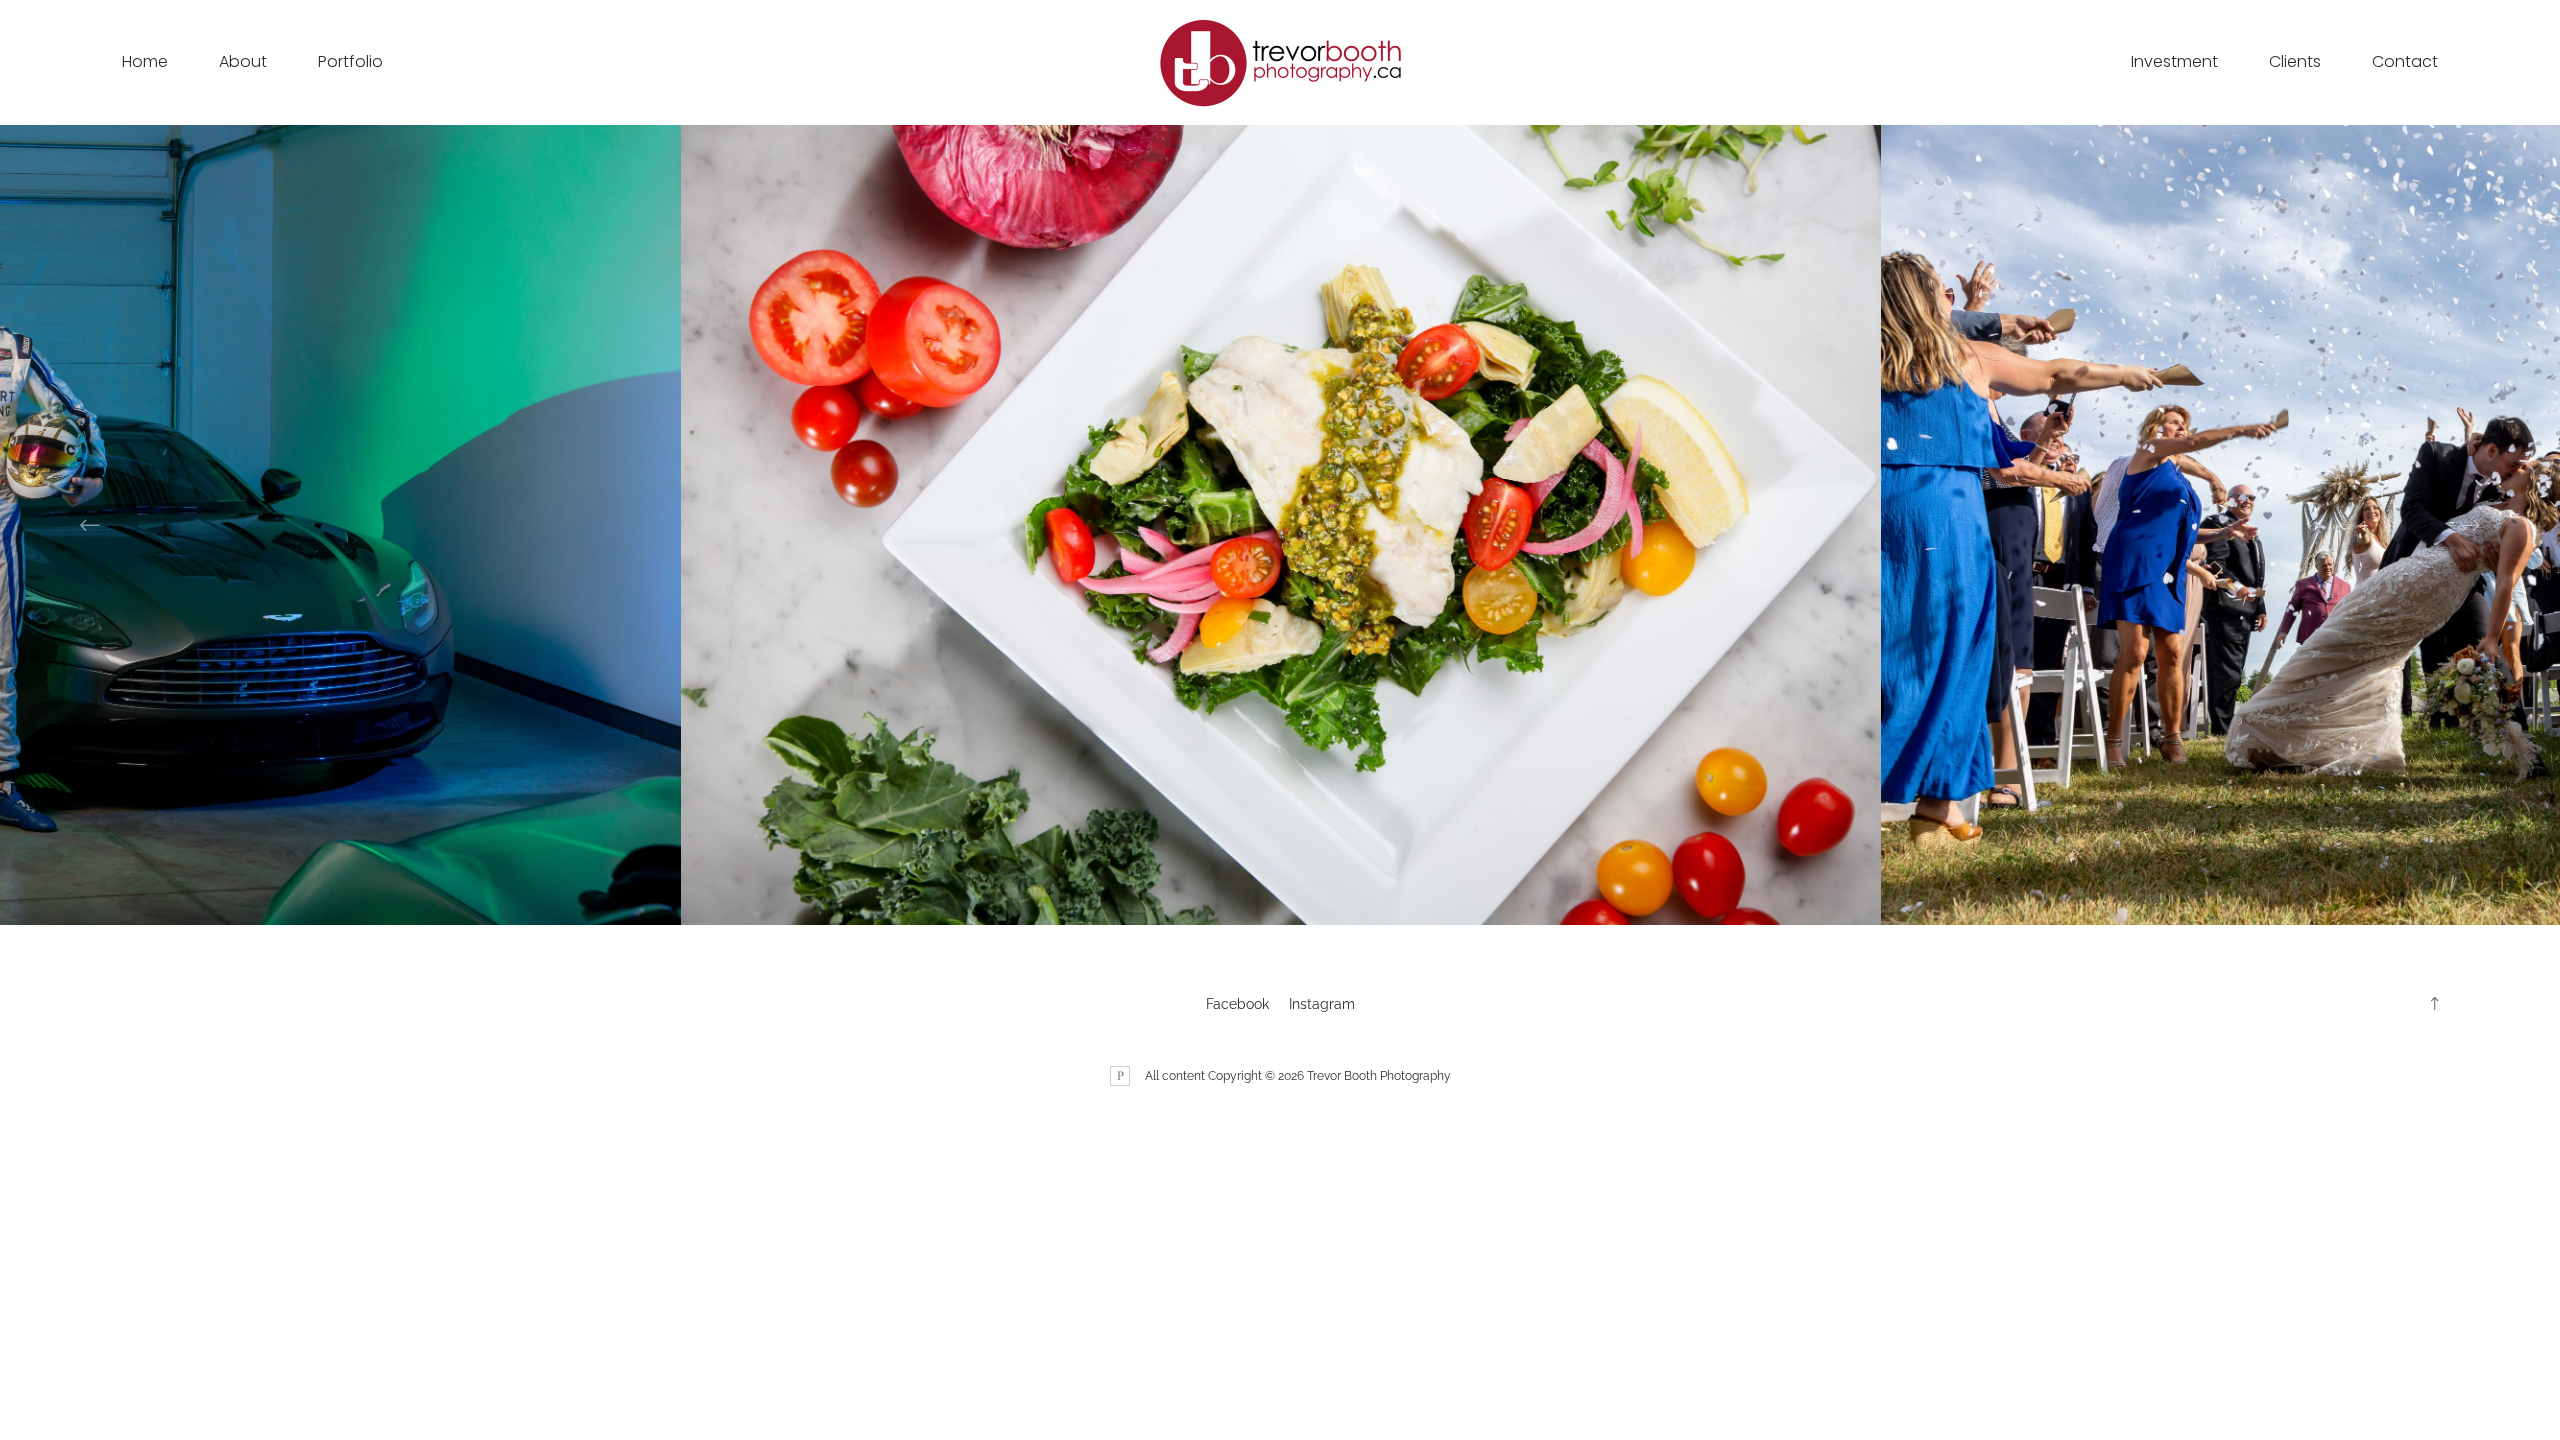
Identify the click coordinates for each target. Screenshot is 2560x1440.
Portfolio (350, 61)
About (243, 61)
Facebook (1237, 1004)
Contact (2405, 61)
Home (145, 61)
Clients (2295, 61)
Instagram (1322, 1004)
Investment (2174, 61)
